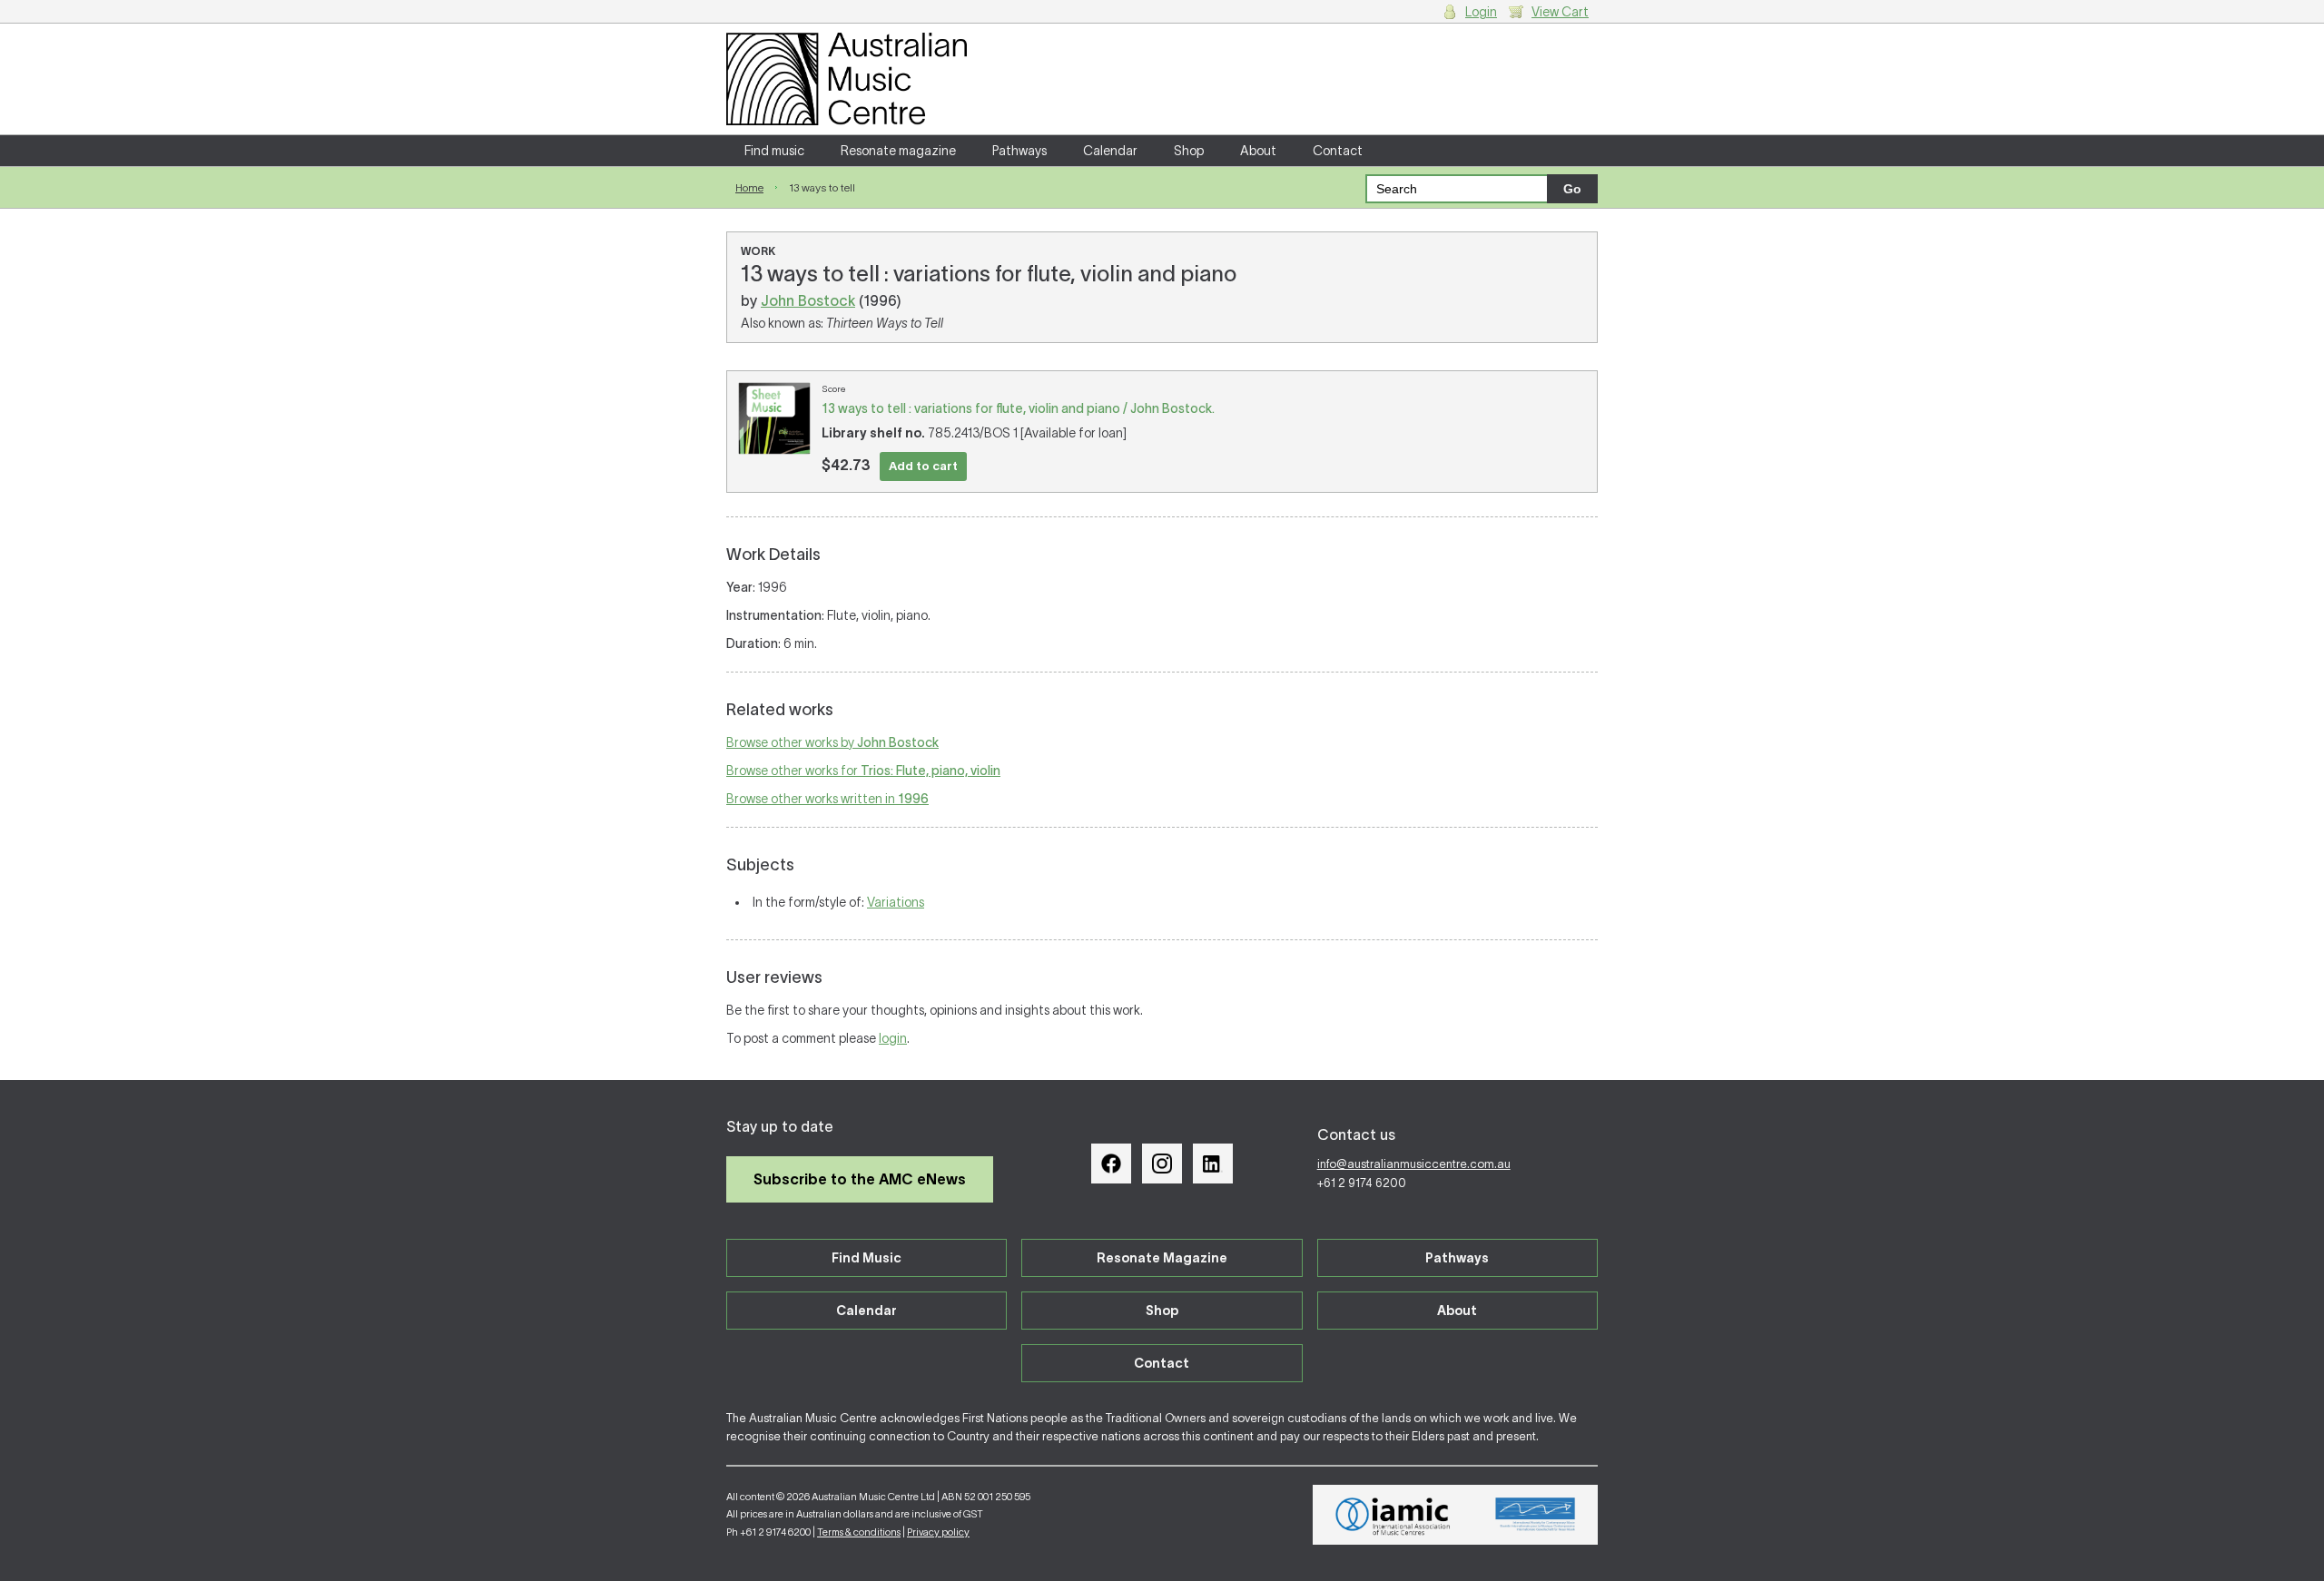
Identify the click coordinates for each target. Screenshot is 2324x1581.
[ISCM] (1536, 1515)
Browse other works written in (827, 799)
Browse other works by (832, 742)
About (1258, 151)
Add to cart (923, 466)
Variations (896, 902)
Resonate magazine (898, 151)
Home (749, 187)
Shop (1189, 151)
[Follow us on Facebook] (1111, 1164)
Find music (774, 151)
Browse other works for (863, 771)
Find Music (867, 1258)
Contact (1338, 151)
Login (1481, 12)
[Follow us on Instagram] (1162, 1164)
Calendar (1110, 151)
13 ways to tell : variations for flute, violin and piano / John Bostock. (1018, 408)
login (893, 1038)
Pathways (1019, 151)
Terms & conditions (859, 1532)
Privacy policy (938, 1532)
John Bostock (808, 300)
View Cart (1560, 12)
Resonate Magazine (1162, 1258)
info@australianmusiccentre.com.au (1414, 1164)
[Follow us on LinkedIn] (1213, 1164)
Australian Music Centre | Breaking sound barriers (847, 79)
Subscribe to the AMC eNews (860, 1179)
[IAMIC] (1393, 1515)
